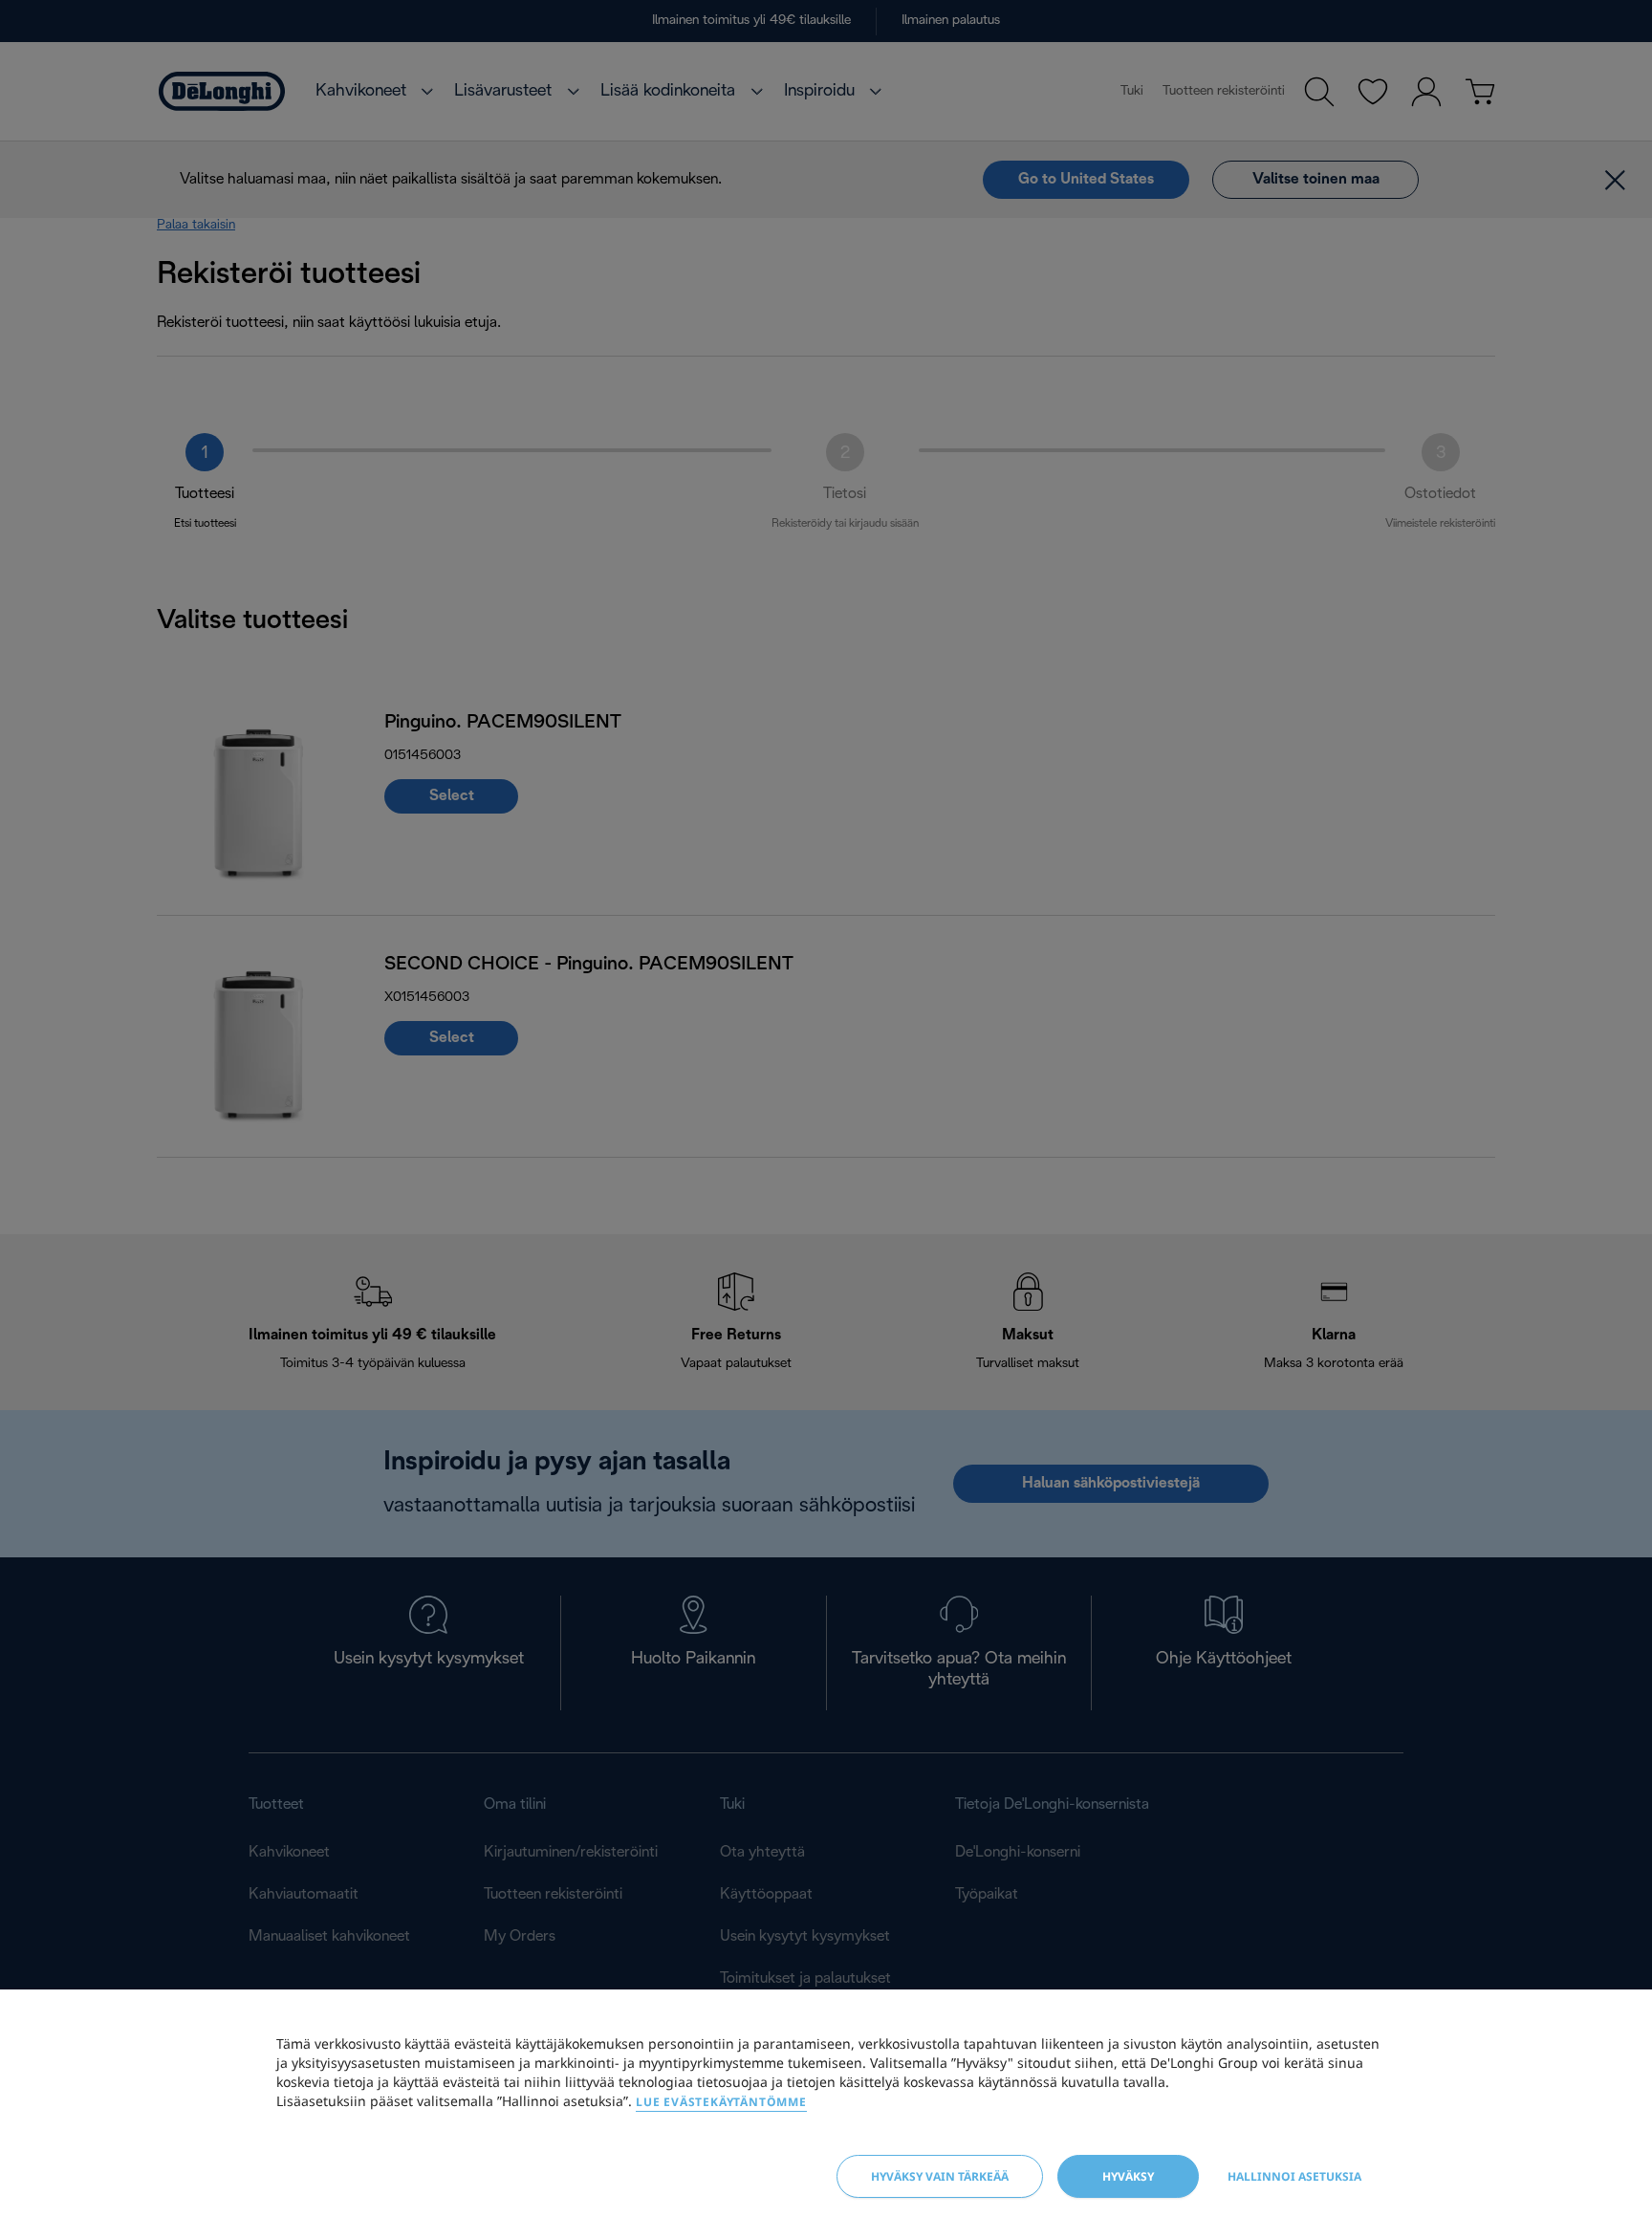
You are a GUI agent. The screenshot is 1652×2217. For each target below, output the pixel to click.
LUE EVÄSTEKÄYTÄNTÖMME (721, 2102)
